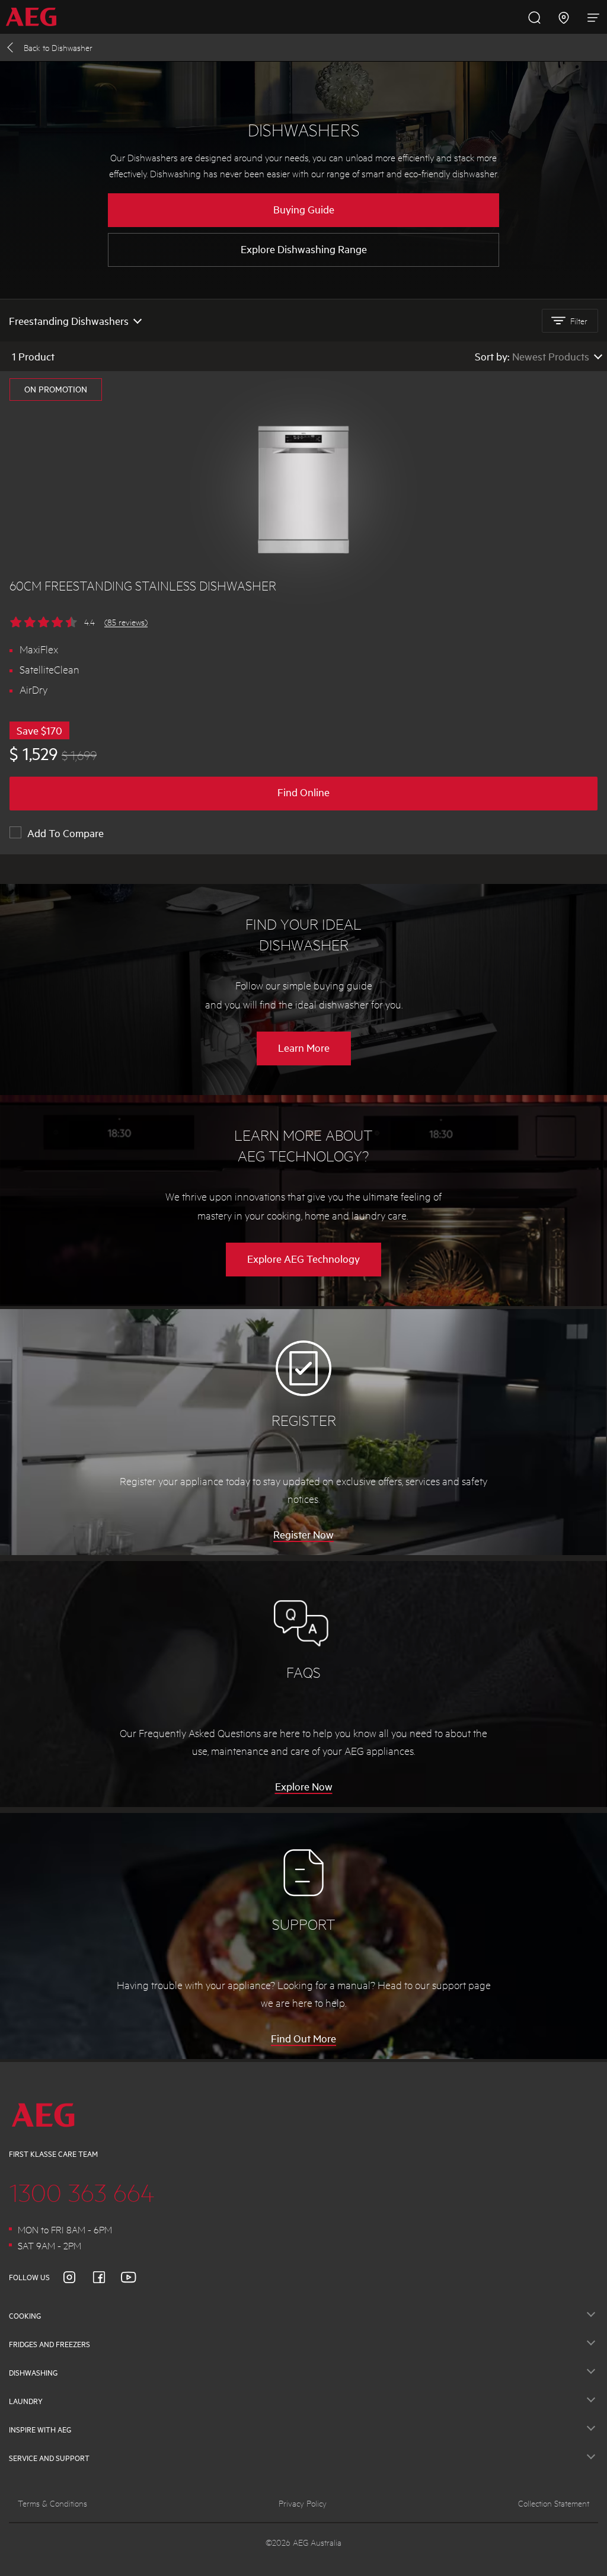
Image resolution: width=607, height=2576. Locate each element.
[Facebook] (106, 2277)
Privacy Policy (303, 2503)
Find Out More (303, 2038)
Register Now (303, 1534)
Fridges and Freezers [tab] (49, 2344)
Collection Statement (554, 2503)
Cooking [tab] (25, 2316)
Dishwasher (58, 47)
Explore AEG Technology (303, 1259)
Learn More (314, 1053)
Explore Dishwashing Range (304, 249)
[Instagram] (76, 2277)
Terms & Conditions (52, 2503)
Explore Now (304, 1786)
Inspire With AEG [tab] (40, 2430)
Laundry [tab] (26, 2401)
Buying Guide (304, 209)
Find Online (303, 792)
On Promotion (56, 389)
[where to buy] (564, 17)
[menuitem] (35, 17)
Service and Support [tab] (49, 2458)
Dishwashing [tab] (33, 2373)
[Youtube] (136, 2277)
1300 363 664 (82, 2192)
